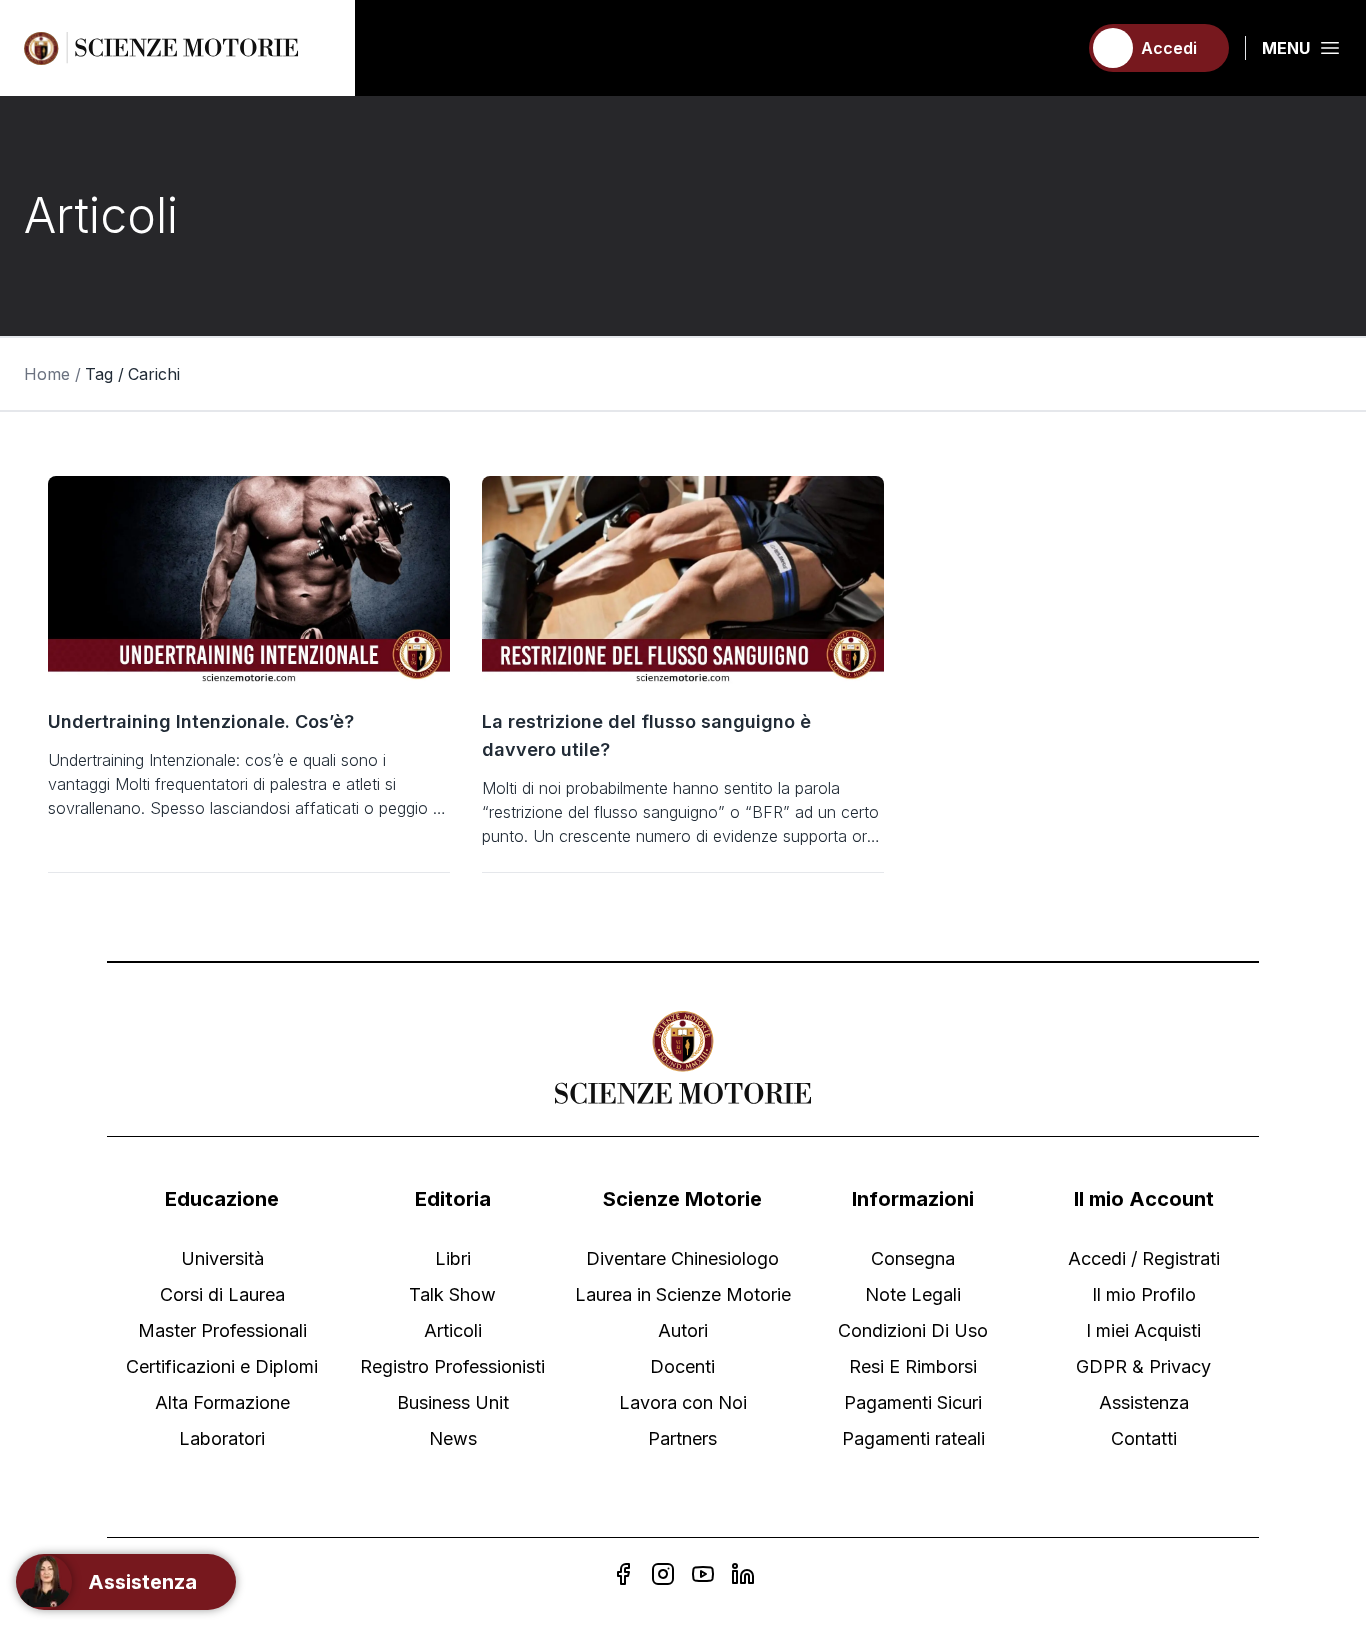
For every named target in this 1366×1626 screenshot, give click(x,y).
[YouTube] (703, 1574)
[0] (1053, 48)
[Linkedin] (743, 1574)
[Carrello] (1053, 48)
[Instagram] (663, 1574)
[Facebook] (623, 1574)
